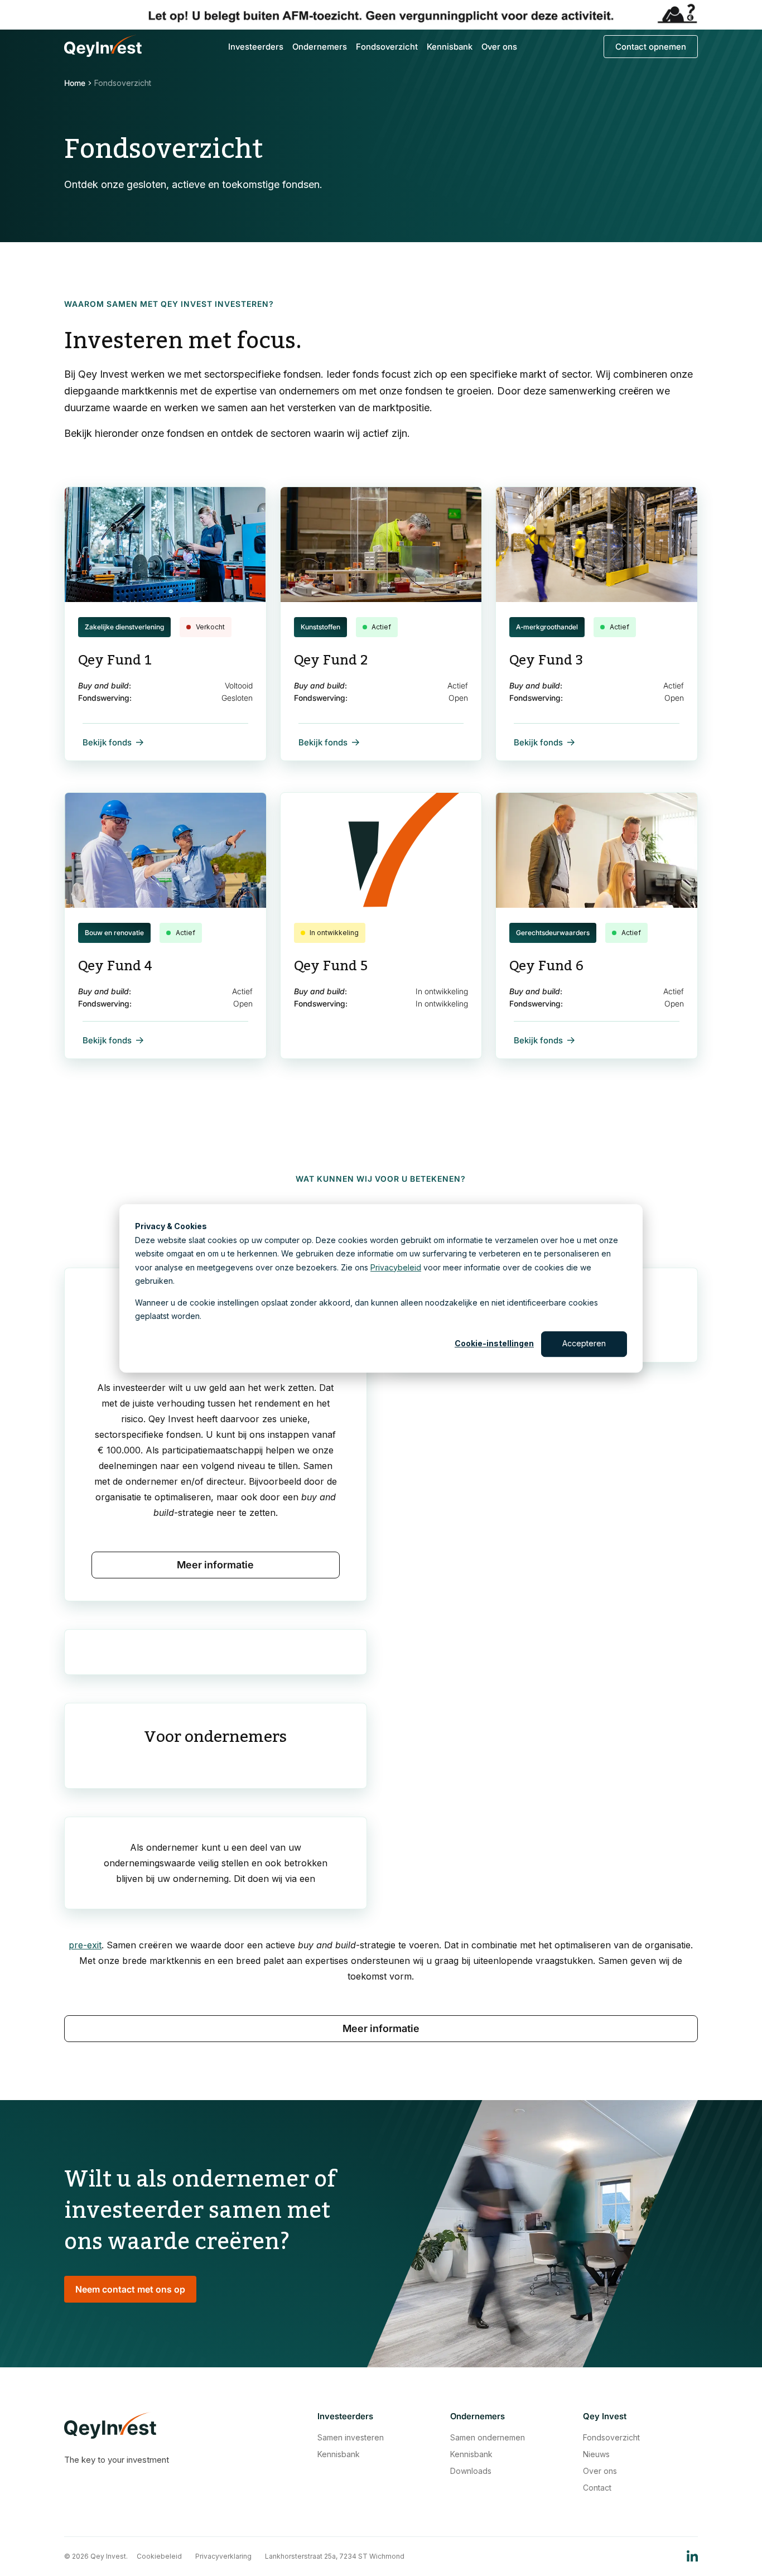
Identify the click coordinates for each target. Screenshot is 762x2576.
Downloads (471, 2471)
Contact (597, 2488)
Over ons (499, 47)
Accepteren (584, 1343)
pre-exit (85, 1945)
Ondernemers (320, 47)
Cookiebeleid (159, 2556)
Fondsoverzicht (387, 47)
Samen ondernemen (488, 2438)
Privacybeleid (396, 1267)
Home (75, 83)
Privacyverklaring (223, 2556)
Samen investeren (351, 2438)
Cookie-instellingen (494, 1343)
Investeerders (256, 47)
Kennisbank (450, 47)
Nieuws (596, 2454)
